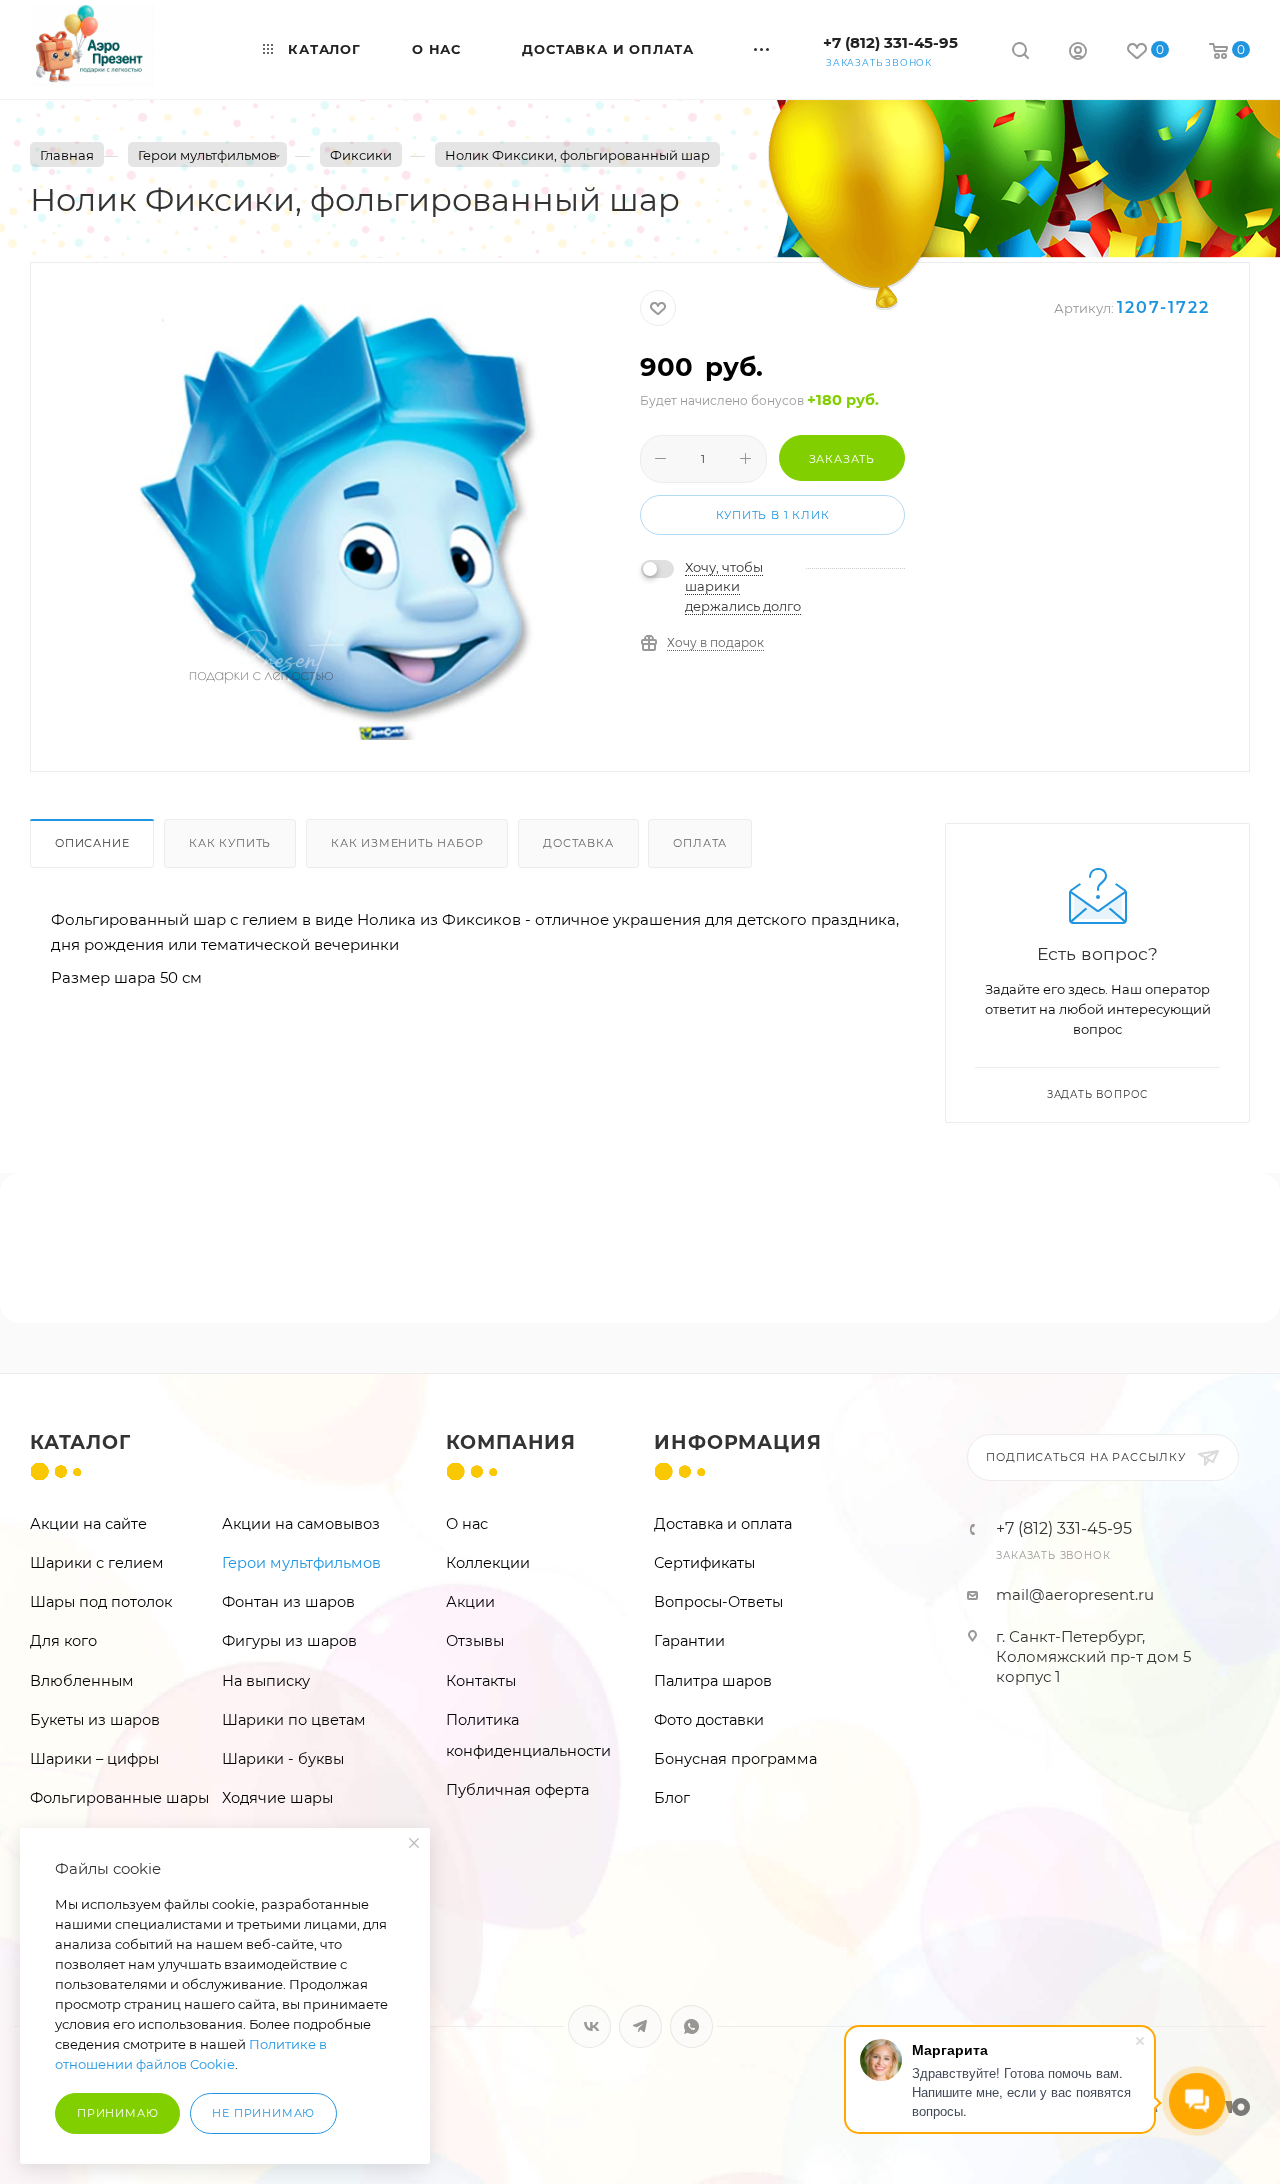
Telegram (640, 2026)
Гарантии (689, 1641)
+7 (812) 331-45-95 (890, 42)
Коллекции (488, 1563)
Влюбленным (82, 1681)
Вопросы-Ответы (718, 1602)
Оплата (700, 843)
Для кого (63, 1641)
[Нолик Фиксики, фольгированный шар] (336, 515)
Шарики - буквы (283, 1759)
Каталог (80, 1442)
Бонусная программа (735, 1759)
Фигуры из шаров (289, 1641)
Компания (511, 1442)
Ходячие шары (277, 1798)
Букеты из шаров (95, 1720)
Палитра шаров (713, 1681)
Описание (92, 843)
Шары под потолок (101, 1602)
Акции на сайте (88, 1524)
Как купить (230, 843)
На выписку (266, 1681)
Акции (470, 1602)
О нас (467, 1524)
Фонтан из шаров (288, 1602)
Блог (672, 1798)
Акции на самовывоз (301, 1524)
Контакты (481, 1681)
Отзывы (475, 1641)
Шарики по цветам (294, 1720)
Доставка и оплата (723, 1524)
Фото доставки (709, 1720)
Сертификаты (704, 1563)
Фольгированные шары (119, 1798)
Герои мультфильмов (301, 1563)
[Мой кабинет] (1078, 53)
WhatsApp (691, 2026)
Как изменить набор (407, 843)
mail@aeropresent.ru (1075, 1594)
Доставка (578, 843)
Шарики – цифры (94, 1759)
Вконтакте (589, 2026)
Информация (737, 1442)
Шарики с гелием (97, 1563)
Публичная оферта (517, 1790)
